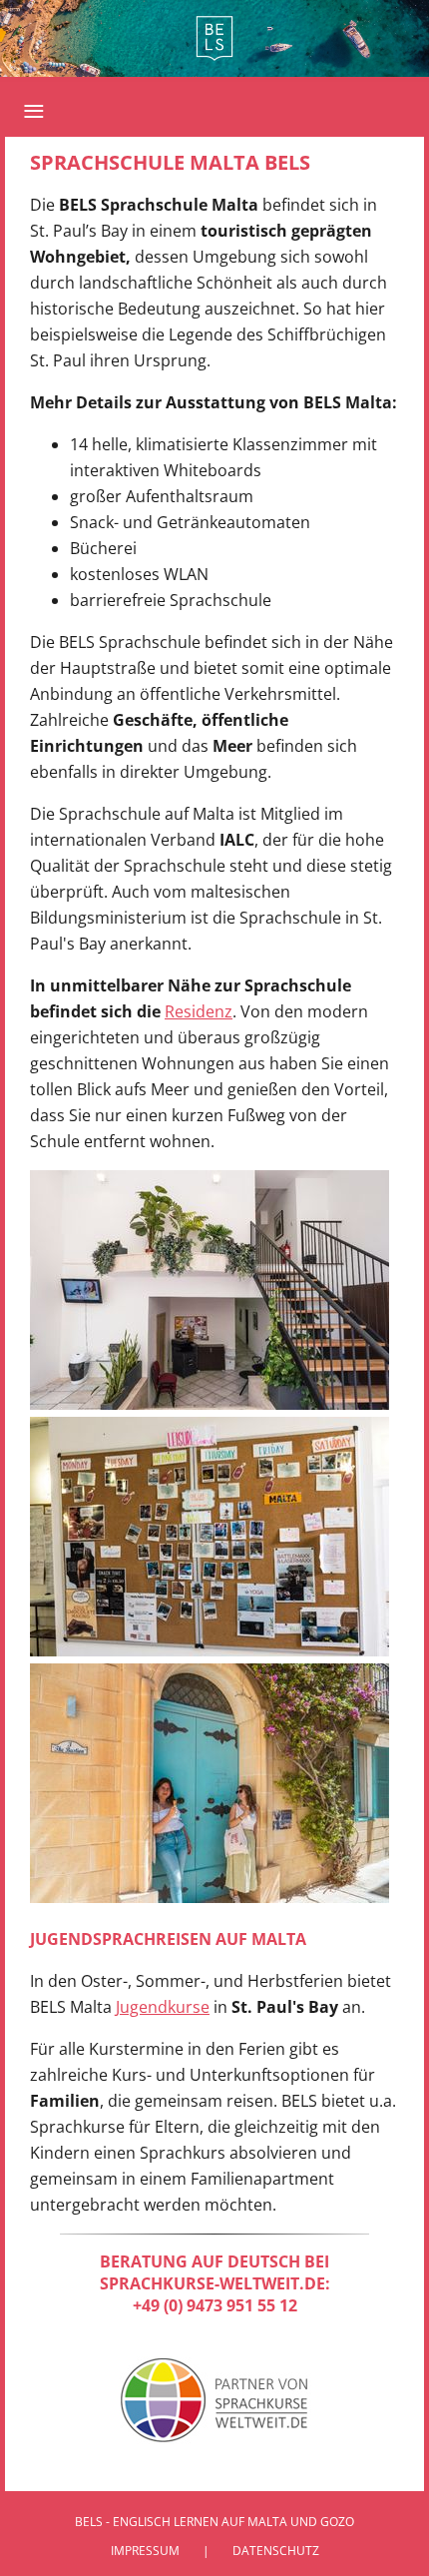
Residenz (199, 1011)
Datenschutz (276, 2551)
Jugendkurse (163, 2007)
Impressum (145, 2551)
